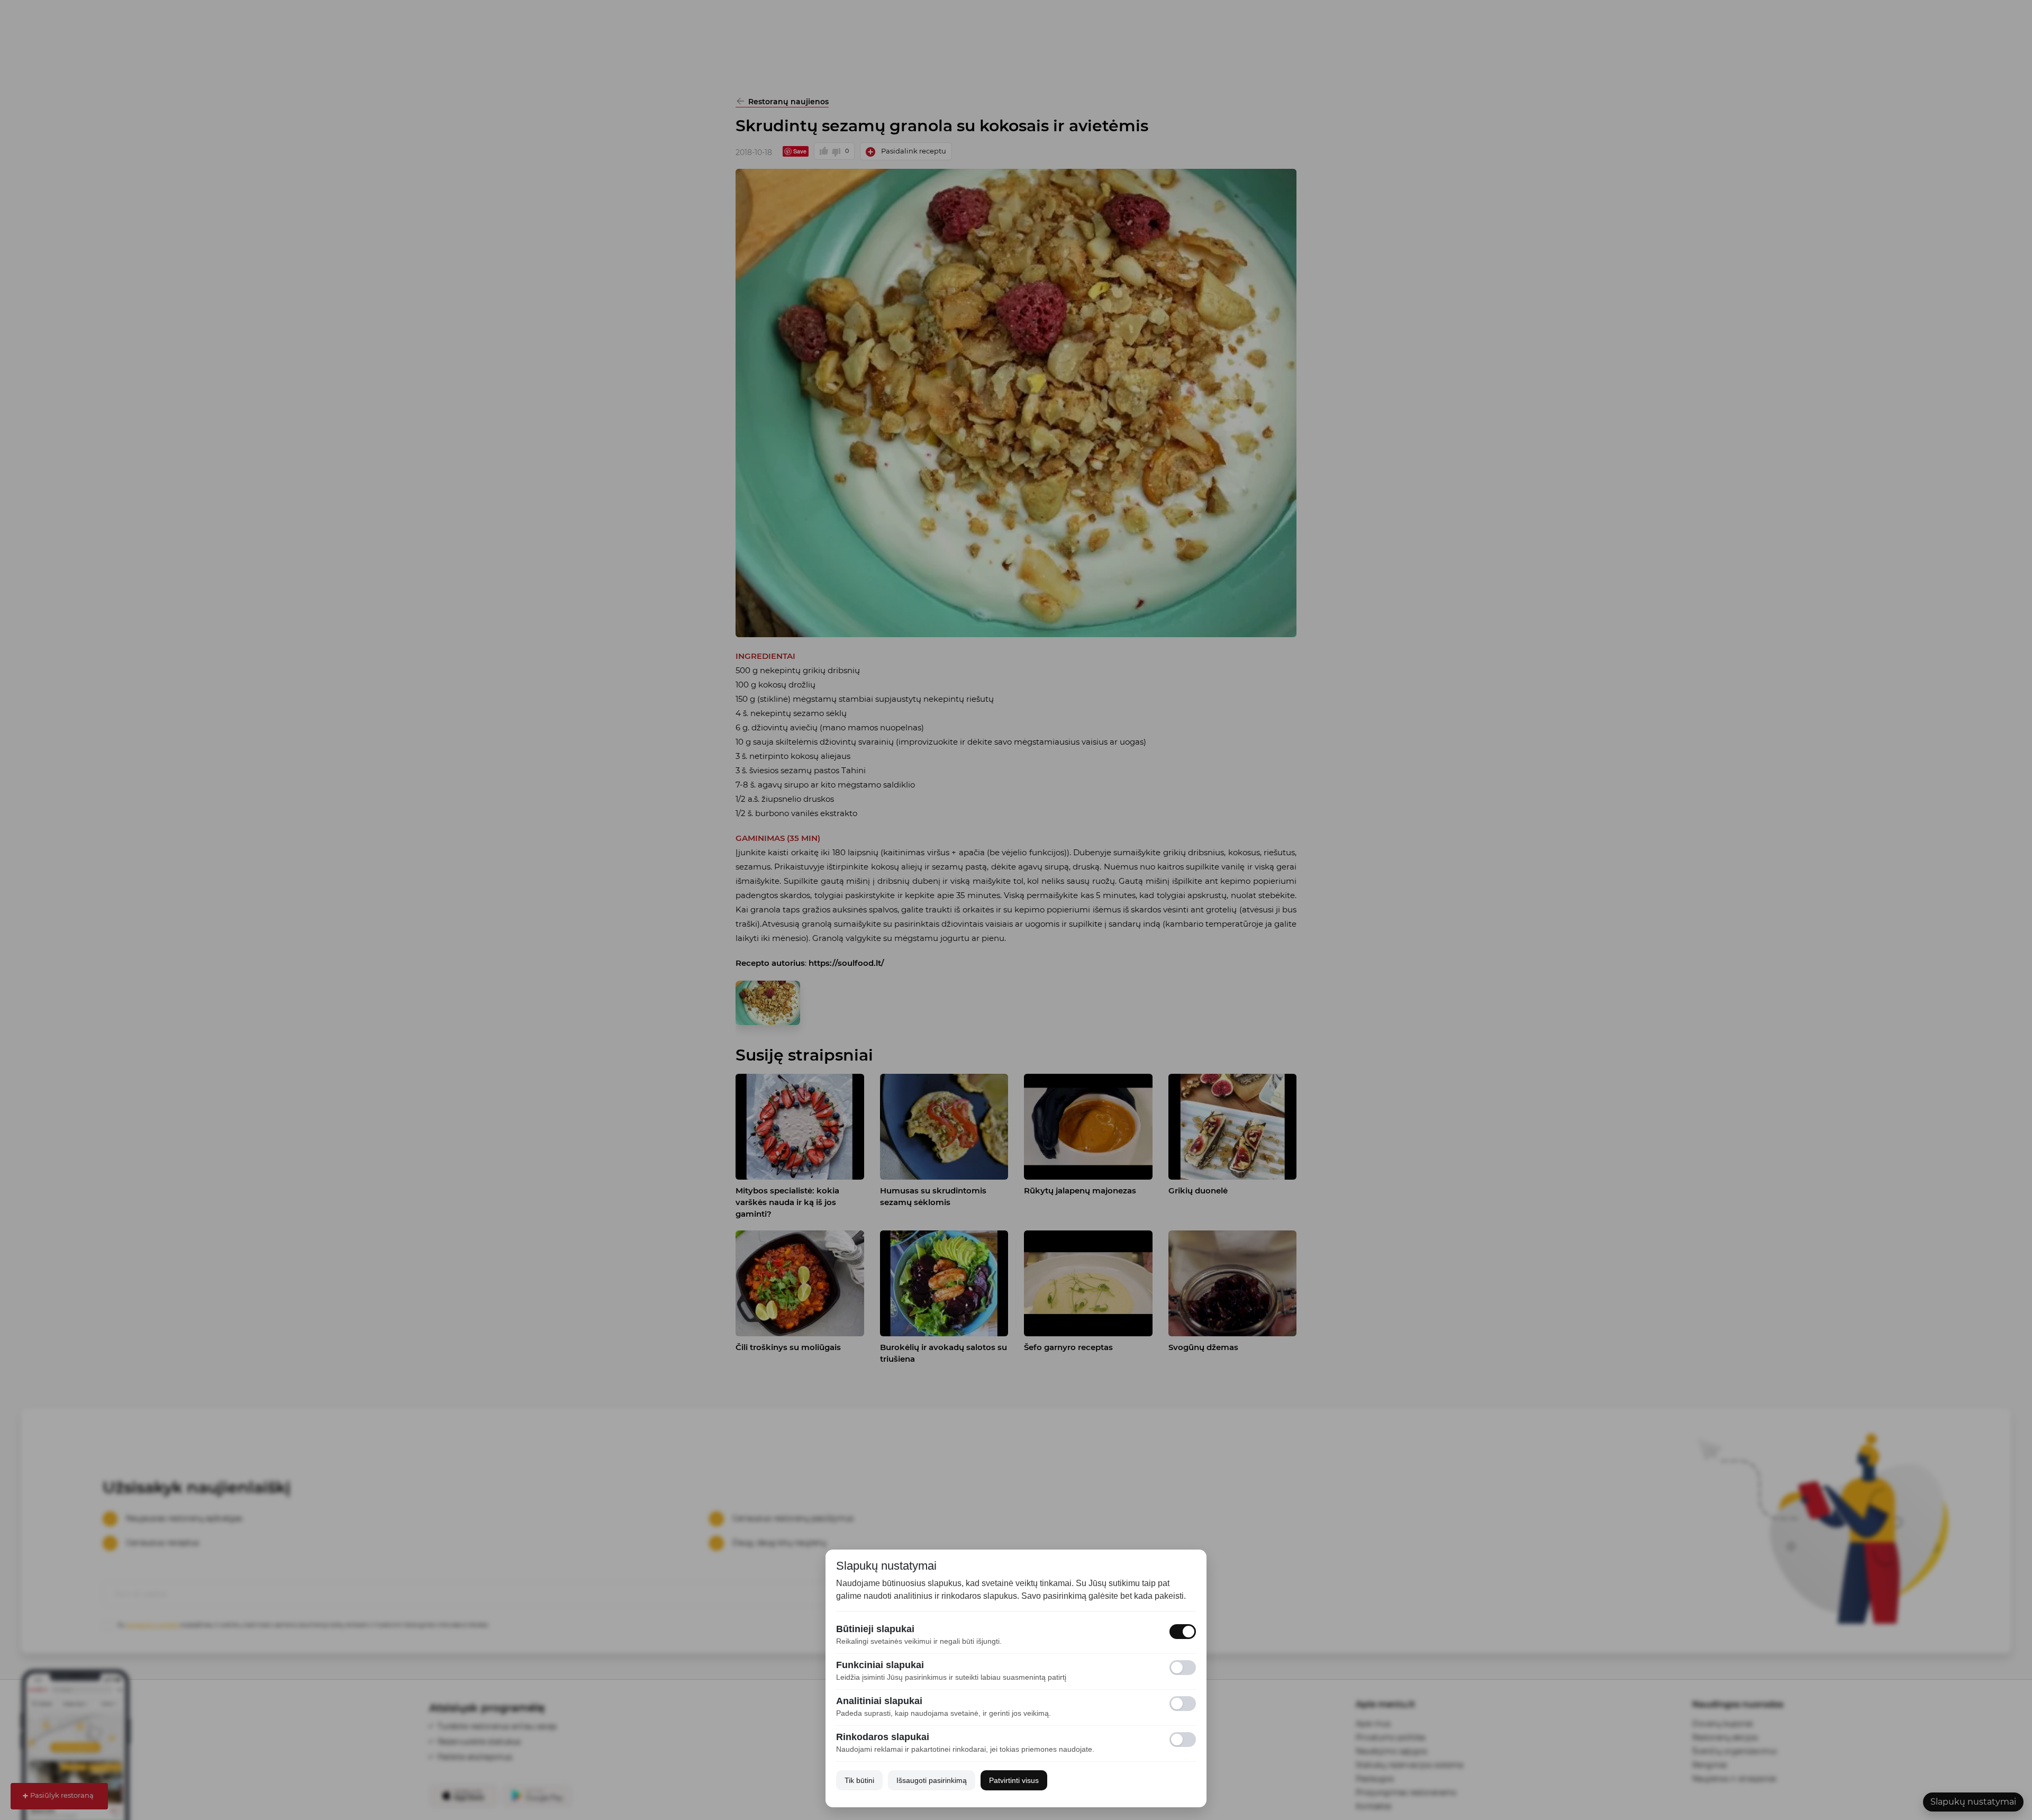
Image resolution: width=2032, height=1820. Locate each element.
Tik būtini (859, 1780)
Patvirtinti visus (1014, 1780)
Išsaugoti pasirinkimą (932, 1780)
